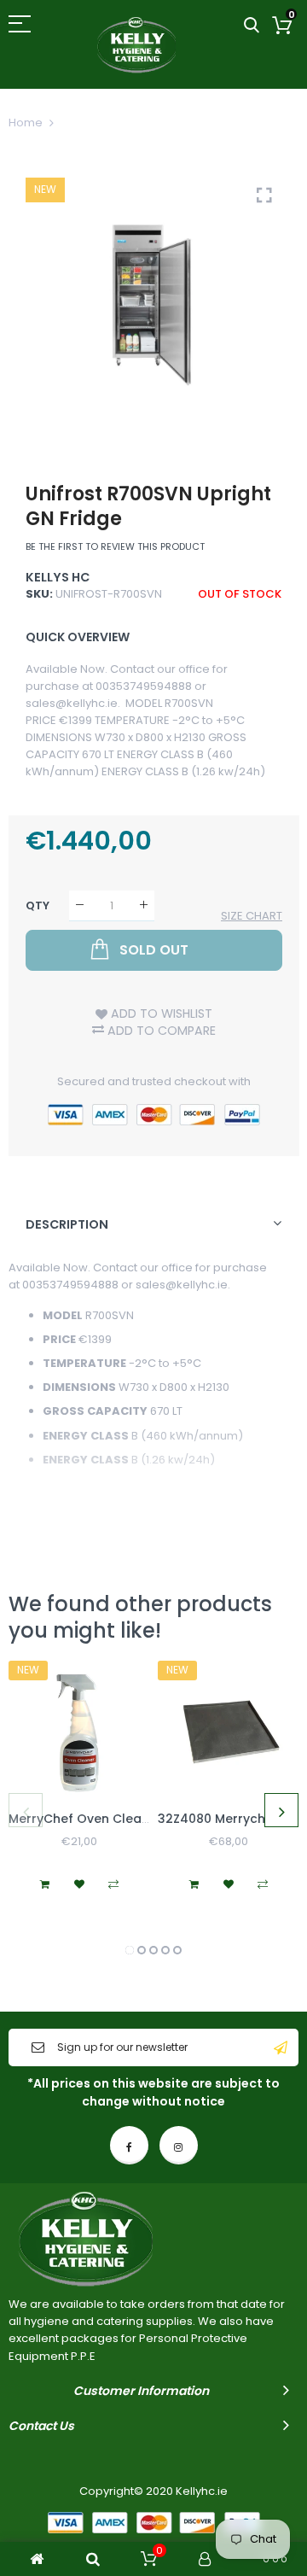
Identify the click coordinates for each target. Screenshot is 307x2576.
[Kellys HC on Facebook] (129, 2145)
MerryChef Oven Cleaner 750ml (106, 1819)
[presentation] (26, 1810)
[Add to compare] (113, 1884)
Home (26, 123)
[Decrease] (80, 905)
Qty (38, 905)
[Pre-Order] (194, 1884)
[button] (130, 1950)
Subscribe (281, 2047)
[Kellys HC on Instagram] (179, 2145)
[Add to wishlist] (79, 1884)
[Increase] (144, 905)
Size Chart (252, 916)
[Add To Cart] (45, 1884)
